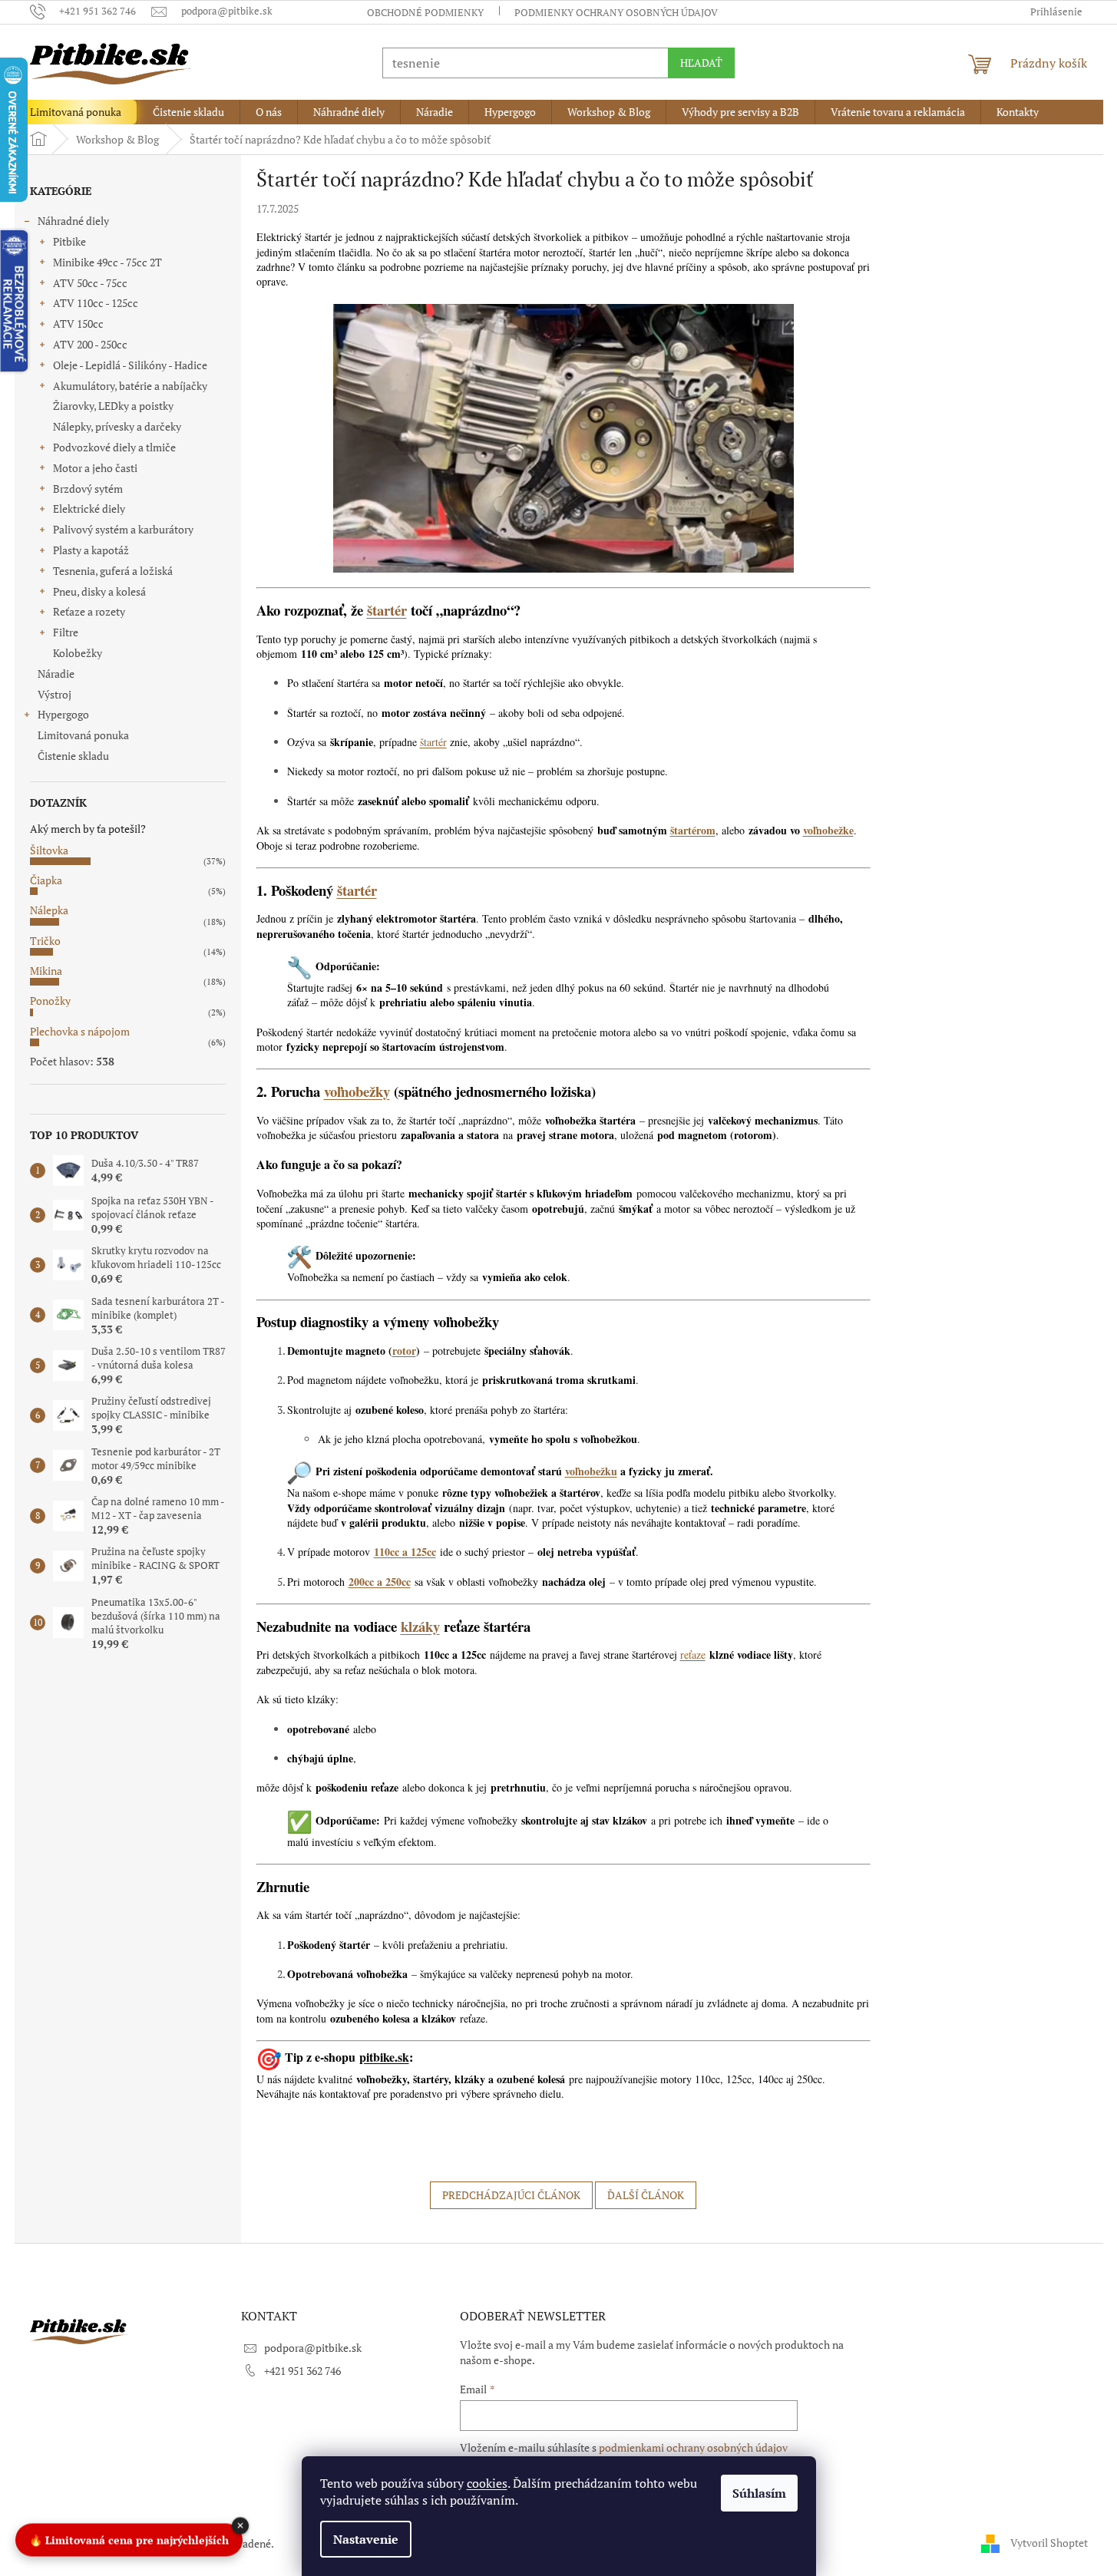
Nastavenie (366, 2539)
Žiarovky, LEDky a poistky (113, 406)
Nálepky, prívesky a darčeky (117, 426)
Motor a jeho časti (95, 468)
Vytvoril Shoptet (1049, 2543)
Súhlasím (759, 2493)
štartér (387, 610)
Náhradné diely (73, 221)
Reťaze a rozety (89, 611)
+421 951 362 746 (302, 2371)
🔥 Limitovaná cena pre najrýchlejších (129, 2538)
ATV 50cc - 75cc (90, 283)
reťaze (693, 1655)
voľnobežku (591, 1471)
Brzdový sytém (88, 489)
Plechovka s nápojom (80, 1031)
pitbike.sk (384, 2057)
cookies (487, 2483)
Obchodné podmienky (425, 12)
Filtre (66, 632)
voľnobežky (357, 1091)
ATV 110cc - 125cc (96, 303)
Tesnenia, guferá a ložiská (113, 571)
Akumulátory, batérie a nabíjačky (130, 386)
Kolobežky (78, 653)
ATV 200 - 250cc (90, 344)
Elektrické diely (89, 509)
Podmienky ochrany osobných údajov (616, 12)
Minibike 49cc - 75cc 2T (107, 262)
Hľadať (701, 63)
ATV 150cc (78, 324)
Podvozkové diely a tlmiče (114, 447)
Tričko (45, 941)
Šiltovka (49, 850)
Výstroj (55, 694)
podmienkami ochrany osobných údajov (693, 2447)
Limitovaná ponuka (83, 735)
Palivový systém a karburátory (123, 529)
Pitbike (69, 241)
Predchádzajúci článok (511, 2195)
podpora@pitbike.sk (313, 2348)
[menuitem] (76, 112)
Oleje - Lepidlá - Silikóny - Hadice (130, 365)
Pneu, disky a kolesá (99, 591)
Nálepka (49, 910)
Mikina (46, 971)
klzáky (420, 1626)
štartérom (693, 830)
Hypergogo (63, 714)
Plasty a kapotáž (91, 550)
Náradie (56, 674)
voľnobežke (828, 830)
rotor (404, 1351)
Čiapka (46, 880)
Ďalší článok (646, 2195)
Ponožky (50, 1001)
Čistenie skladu (73, 756)
